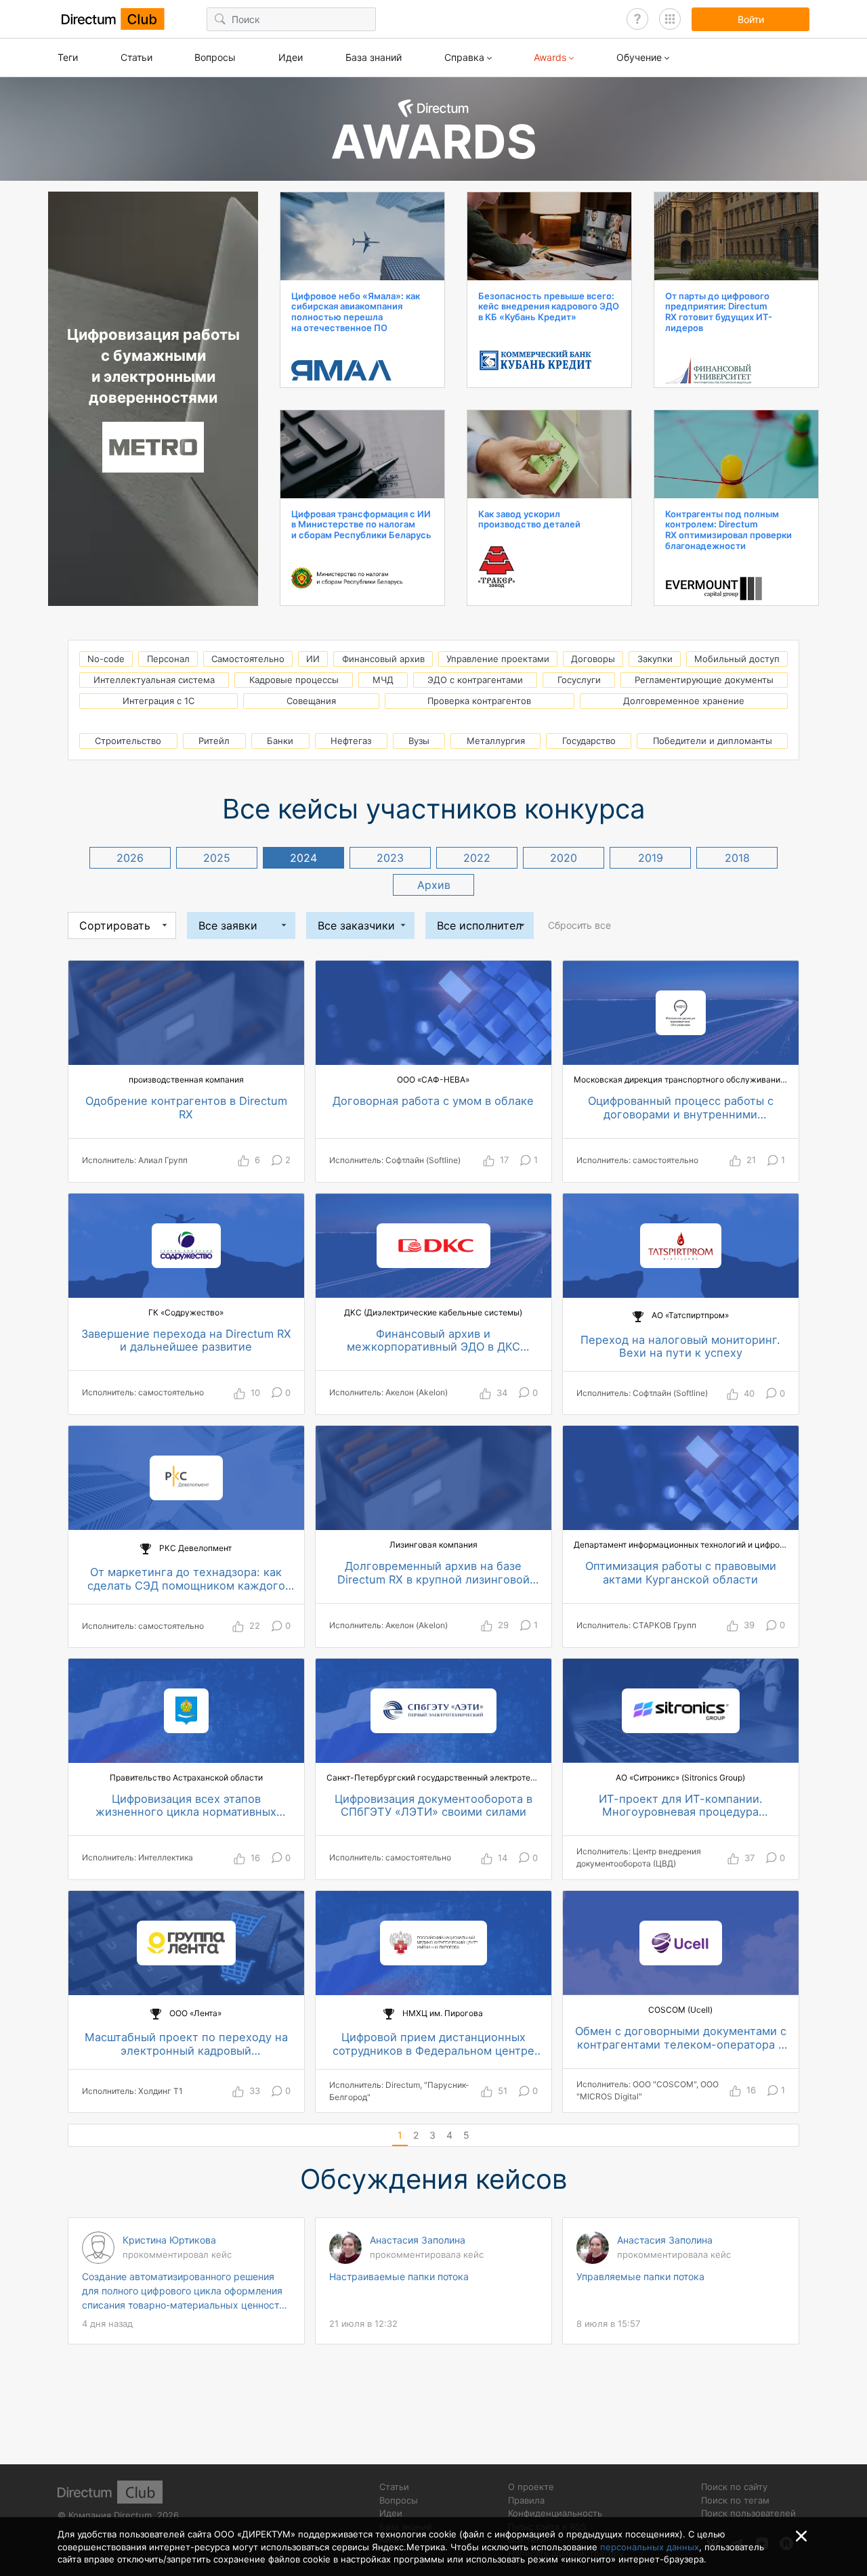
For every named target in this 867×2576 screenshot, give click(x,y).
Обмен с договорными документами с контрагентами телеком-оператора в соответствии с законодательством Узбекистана (681, 2038)
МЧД (383, 680)
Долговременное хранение (684, 701)
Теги (68, 57)
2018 (737, 858)
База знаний (374, 57)
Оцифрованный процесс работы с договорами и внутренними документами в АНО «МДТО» (681, 1108)
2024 (303, 858)
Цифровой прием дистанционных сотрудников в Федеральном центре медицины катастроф (433, 2044)
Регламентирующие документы (704, 680)
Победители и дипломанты (713, 741)
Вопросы (215, 57)
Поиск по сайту (734, 2487)
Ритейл (214, 741)
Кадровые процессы (294, 680)
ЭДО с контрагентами (475, 680)
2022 (477, 858)
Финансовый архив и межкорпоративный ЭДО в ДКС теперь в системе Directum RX (433, 1341)
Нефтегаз (351, 741)
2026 (130, 858)
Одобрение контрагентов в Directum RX (186, 1108)
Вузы (419, 741)
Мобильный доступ (737, 659)
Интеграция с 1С (158, 701)
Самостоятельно (248, 659)
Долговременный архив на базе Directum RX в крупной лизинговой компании (433, 1573)
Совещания (311, 701)
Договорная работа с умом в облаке (433, 1101)
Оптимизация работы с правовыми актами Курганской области (681, 1573)
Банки (280, 741)
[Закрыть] (801, 2536)
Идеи (291, 57)
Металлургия (496, 741)
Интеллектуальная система (154, 680)
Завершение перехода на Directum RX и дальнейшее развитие (186, 1341)
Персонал (168, 659)
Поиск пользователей (748, 2513)
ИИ (313, 659)
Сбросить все (579, 925)
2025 (217, 858)
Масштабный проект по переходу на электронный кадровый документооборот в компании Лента (186, 2044)
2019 (651, 858)
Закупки (655, 659)
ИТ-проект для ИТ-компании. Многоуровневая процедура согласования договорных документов (681, 1806)
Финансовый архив (383, 659)
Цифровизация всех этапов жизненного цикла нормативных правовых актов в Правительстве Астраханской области (186, 1806)
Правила (526, 2500)
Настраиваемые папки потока (399, 2276)
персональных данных (650, 2547)
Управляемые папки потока (640, 2276)
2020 (564, 858)
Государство (589, 741)
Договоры (593, 659)
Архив (434, 885)
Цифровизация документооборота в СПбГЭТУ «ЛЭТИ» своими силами (433, 1806)
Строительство (128, 741)
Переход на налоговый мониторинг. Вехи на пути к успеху (680, 1347)
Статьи (136, 57)
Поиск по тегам (735, 2500)
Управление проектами (498, 659)
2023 (390, 858)
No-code (106, 659)
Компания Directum (110, 2515)
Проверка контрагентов (479, 701)
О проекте (531, 2487)
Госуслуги (579, 680)
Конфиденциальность (555, 2513)
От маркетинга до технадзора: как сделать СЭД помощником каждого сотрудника (186, 1579)
